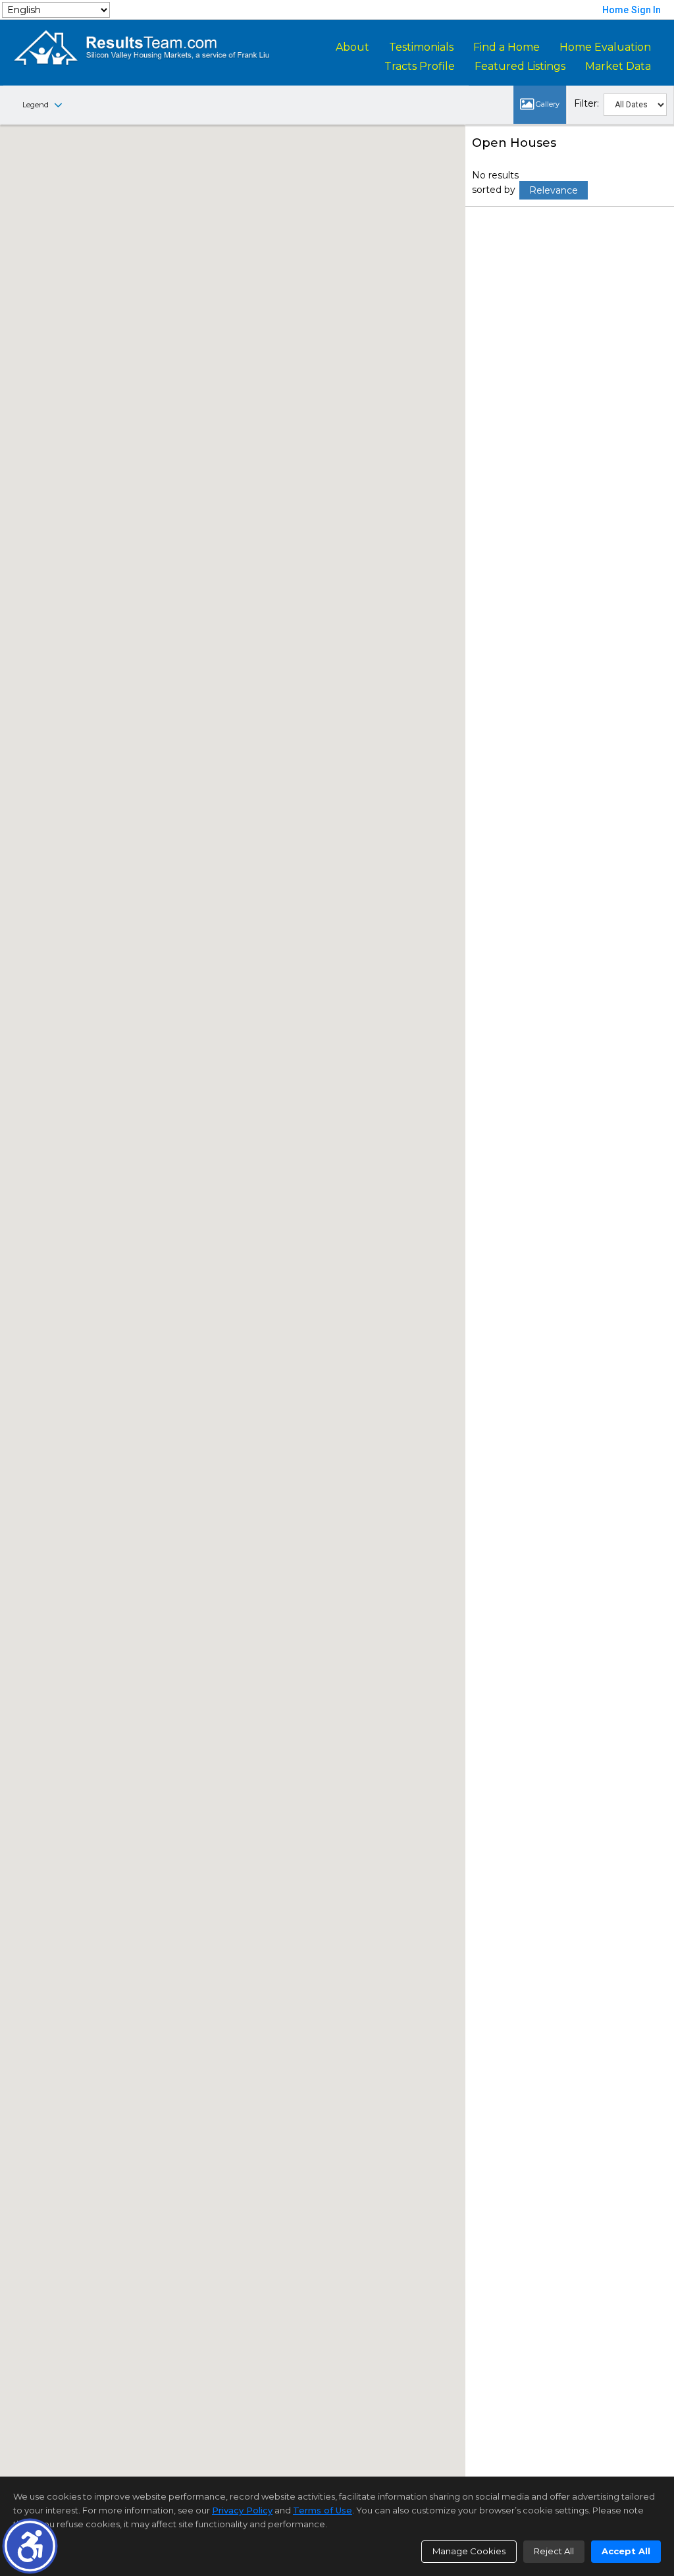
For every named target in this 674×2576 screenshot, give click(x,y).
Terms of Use (323, 2510)
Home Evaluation (605, 47)
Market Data (618, 66)
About (352, 47)
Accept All (626, 2551)
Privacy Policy (242, 2510)
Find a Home (506, 47)
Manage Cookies (469, 2551)
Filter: (586, 103)
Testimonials (421, 47)
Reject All (554, 2551)
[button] (30, 2546)
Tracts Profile (420, 66)
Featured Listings (520, 66)
